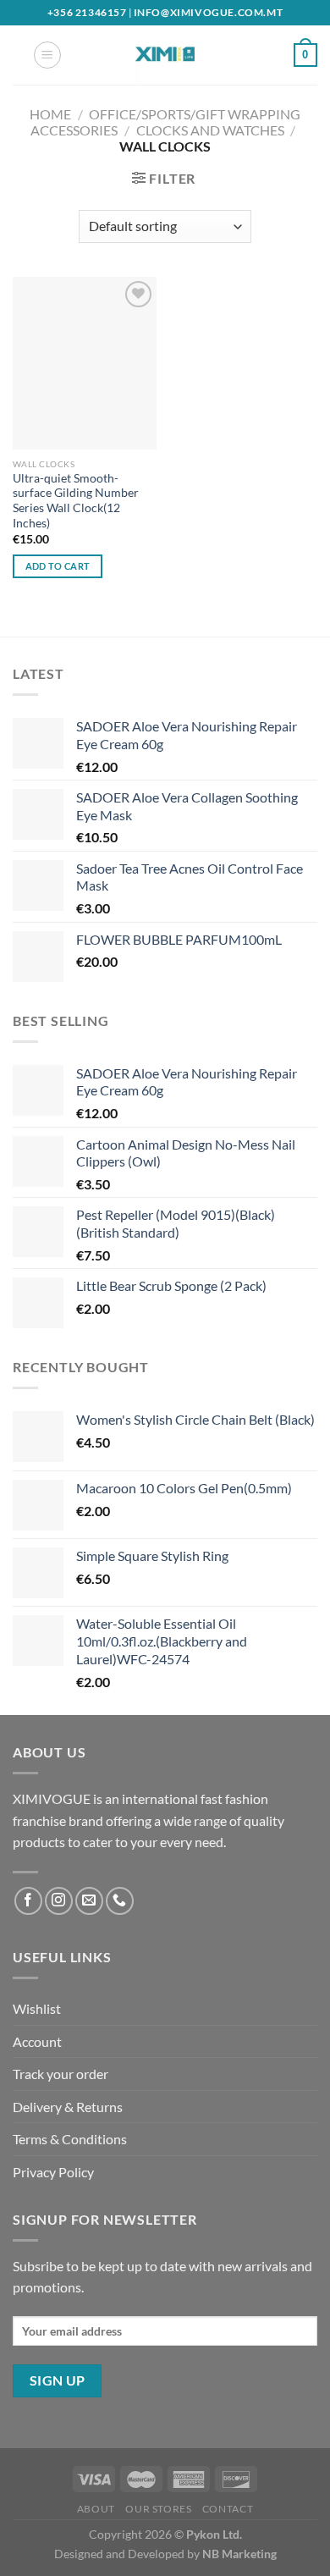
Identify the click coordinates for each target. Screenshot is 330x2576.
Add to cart (58, 566)
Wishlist (37, 2008)
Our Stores (158, 2509)
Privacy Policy (53, 2172)
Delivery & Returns (68, 2107)
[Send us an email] (89, 1901)
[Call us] (120, 1901)
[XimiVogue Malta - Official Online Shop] (165, 55)
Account (37, 2041)
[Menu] (47, 55)
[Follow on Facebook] (28, 1901)
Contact (228, 2509)
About (96, 2509)
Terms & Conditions (70, 2139)
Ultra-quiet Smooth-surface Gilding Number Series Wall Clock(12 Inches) (76, 501)
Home (50, 114)
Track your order (60, 2074)
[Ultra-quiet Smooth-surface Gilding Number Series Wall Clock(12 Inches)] (85, 363)
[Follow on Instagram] (59, 1901)
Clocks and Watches (210, 130)
